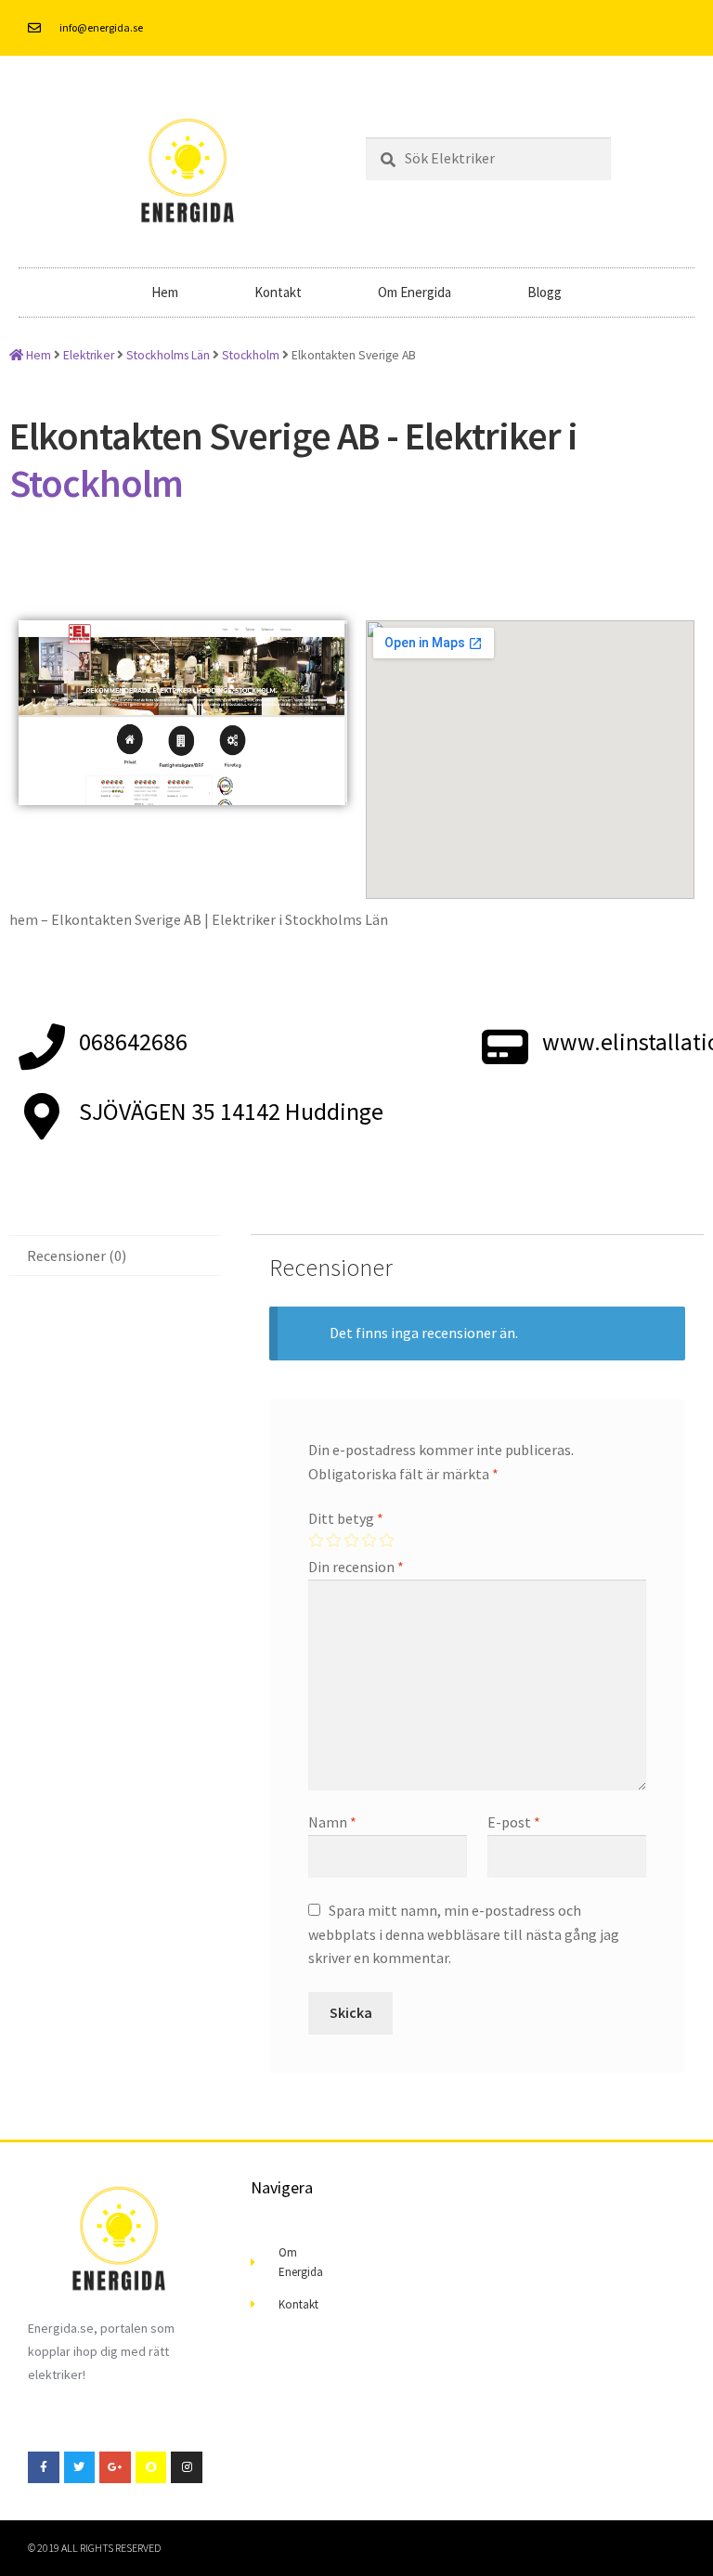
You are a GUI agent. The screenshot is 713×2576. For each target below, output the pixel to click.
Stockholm (251, 355)
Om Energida (415, 292)
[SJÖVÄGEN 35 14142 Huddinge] (42, 1116)
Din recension (356, 1567)
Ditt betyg (346, 1518)
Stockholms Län (168, 355)
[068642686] (42, 1047)
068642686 (133, 1042)
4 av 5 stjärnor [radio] (369, 1541)
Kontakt (278, 292)
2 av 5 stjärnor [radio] (333, 1541)
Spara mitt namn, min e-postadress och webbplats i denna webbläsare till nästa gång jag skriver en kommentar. (464, 1934)
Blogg (544, 292)
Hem (165, 292)
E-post (514, 1822)
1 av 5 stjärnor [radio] (316, 1541)
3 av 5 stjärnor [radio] (351, 1541)
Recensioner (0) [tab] (77, 1255)
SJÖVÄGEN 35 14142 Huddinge (231, 1112)
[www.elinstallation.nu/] (505, 1047)
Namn (332, 1822)
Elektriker (89, 355)
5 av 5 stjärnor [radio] (386, 1541)
